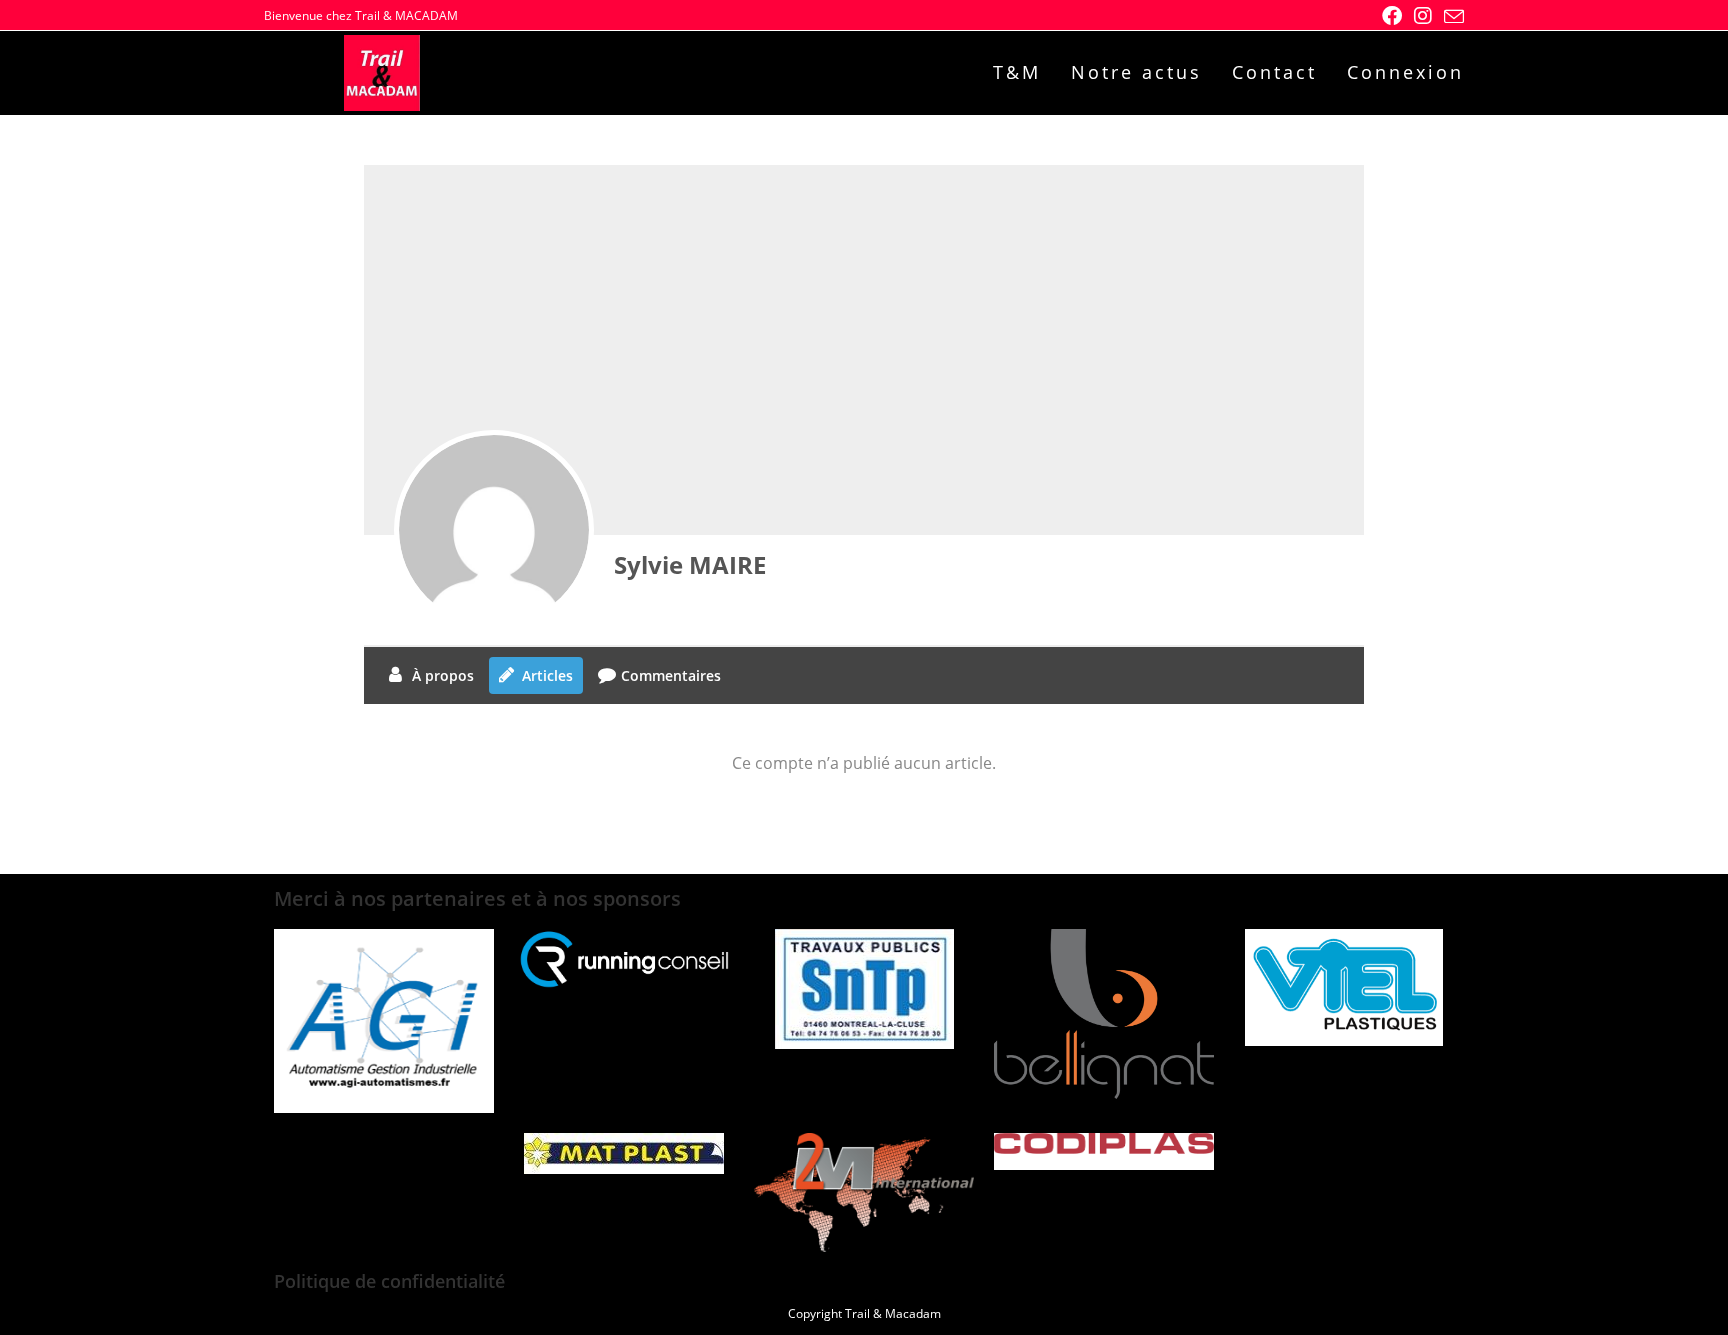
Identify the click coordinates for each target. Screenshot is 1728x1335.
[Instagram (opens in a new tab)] (1423, 16)
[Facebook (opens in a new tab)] (1392, 16)
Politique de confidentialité (389, 1281)
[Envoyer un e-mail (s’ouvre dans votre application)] (1451, 17)
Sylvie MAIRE (690, 564)
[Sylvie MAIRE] (494, 530)
